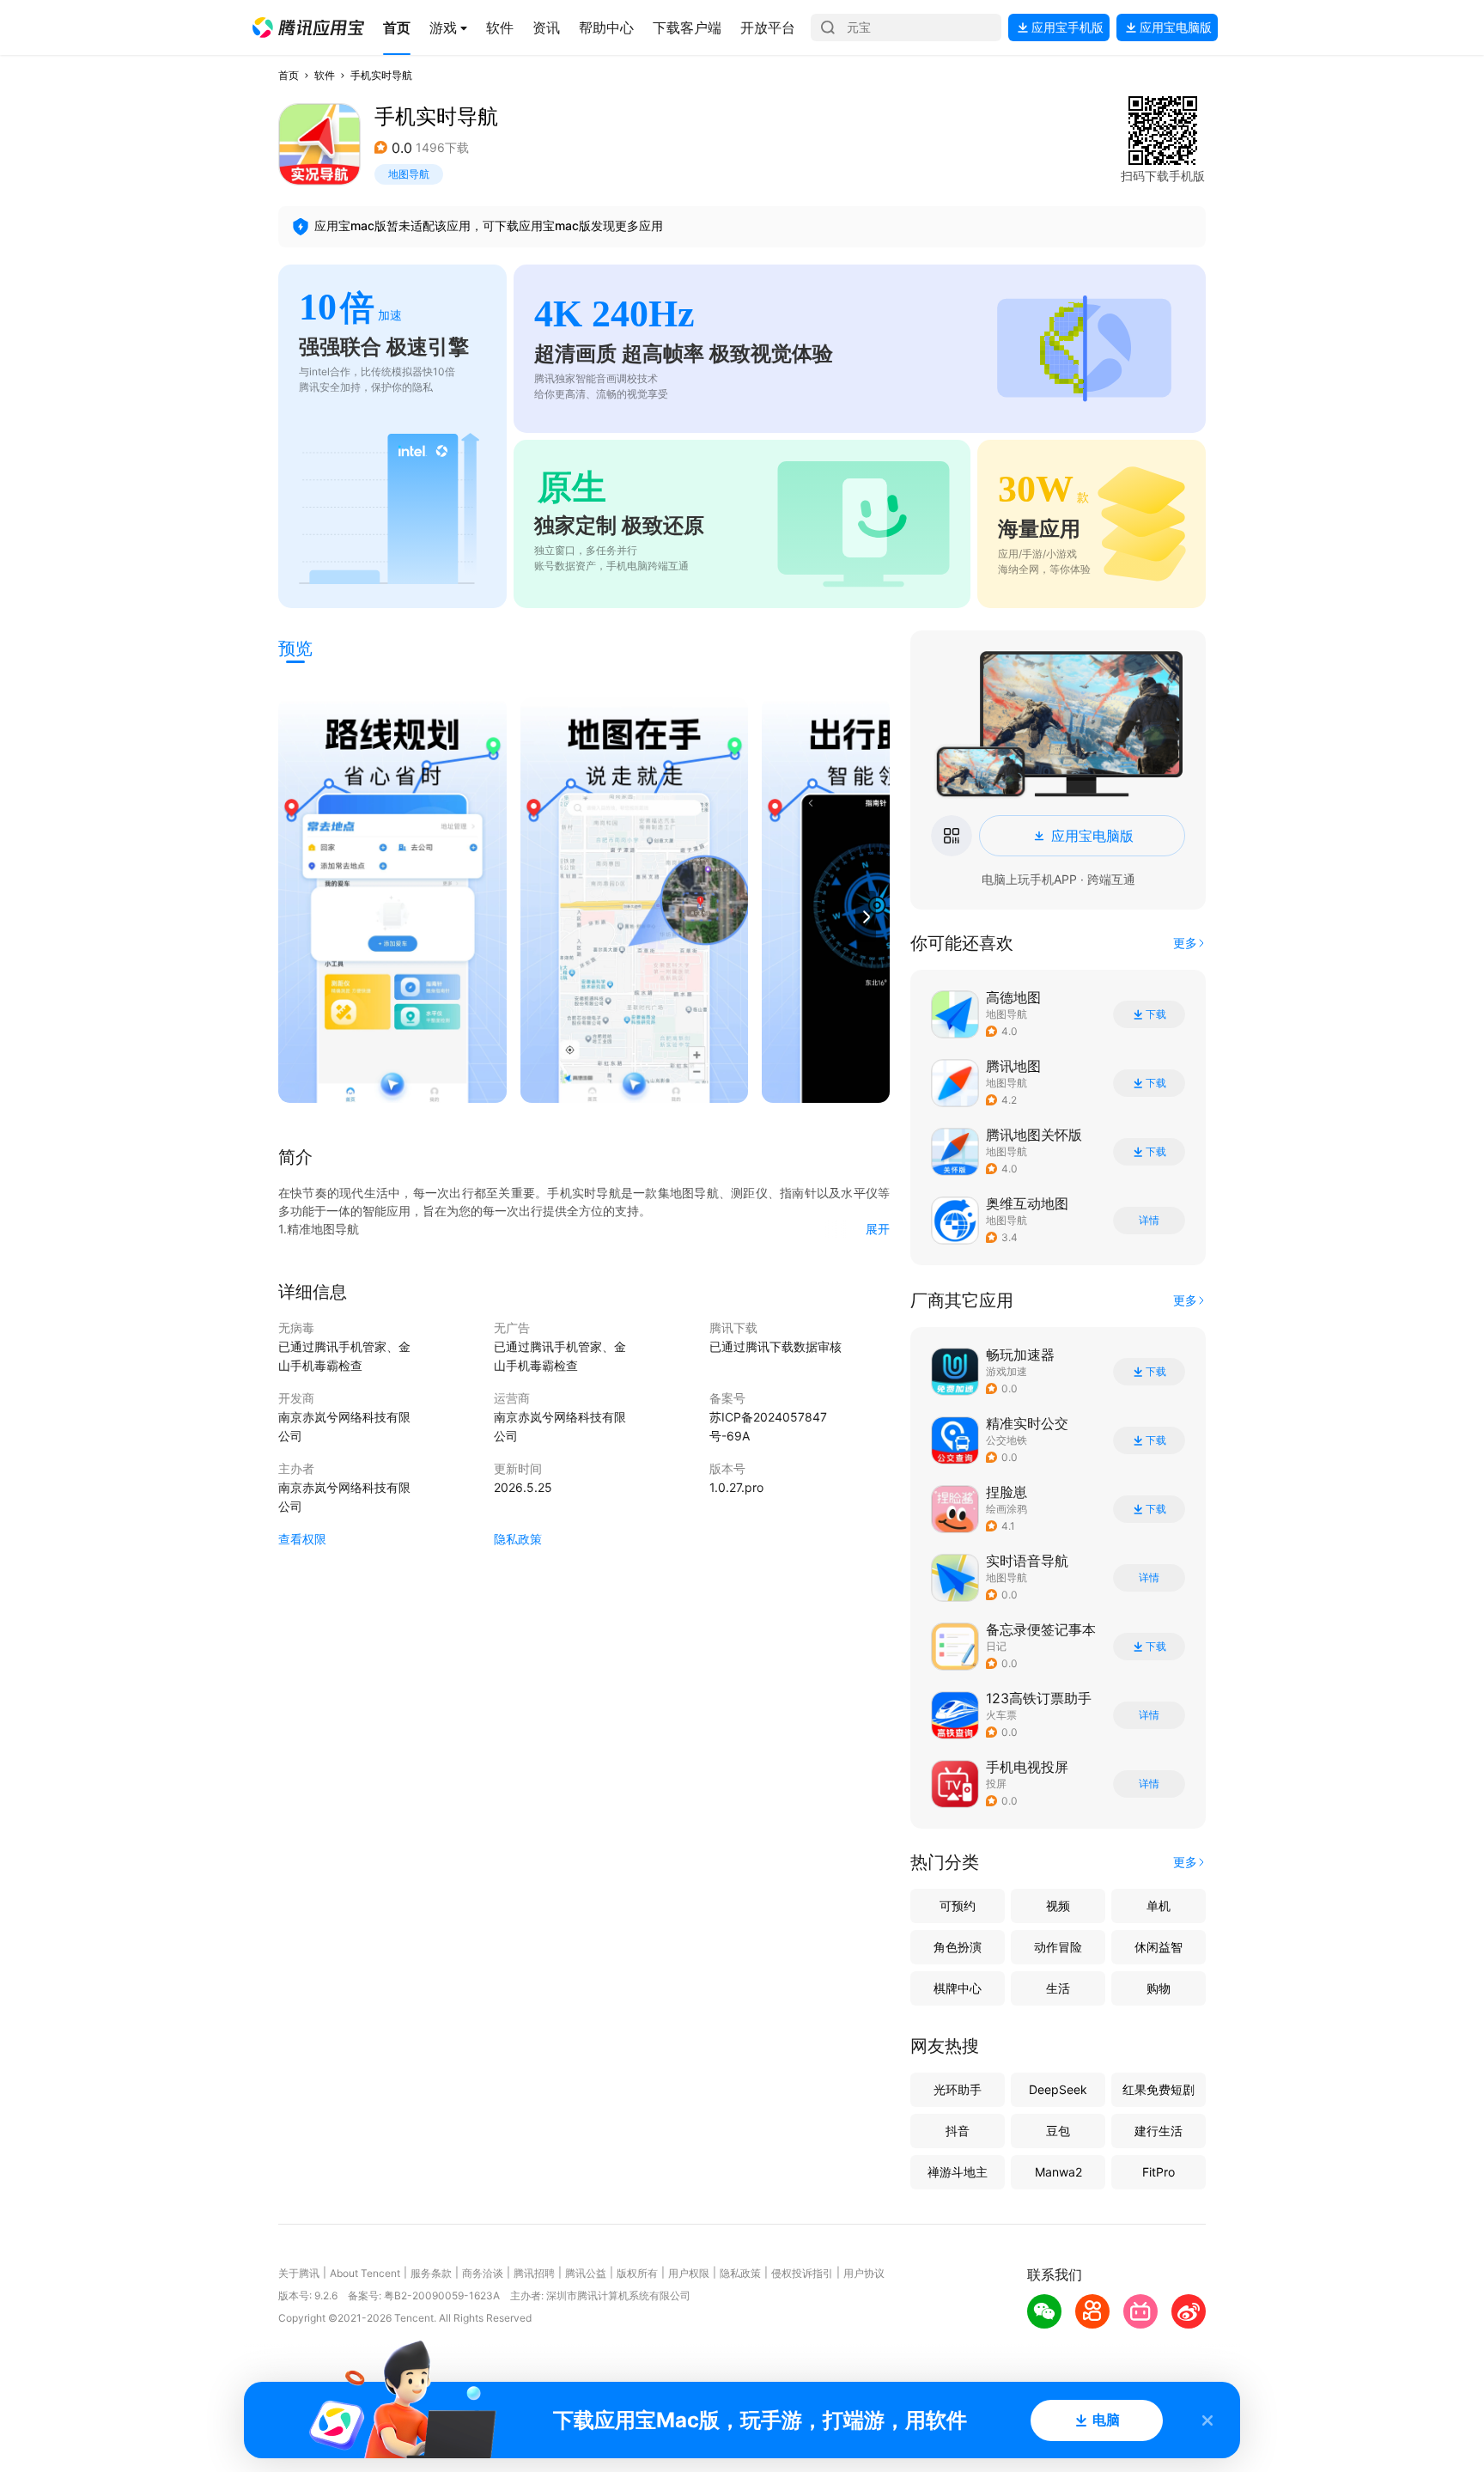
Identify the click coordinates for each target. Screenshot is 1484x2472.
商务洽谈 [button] (483, 2273)
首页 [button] (289, 75)
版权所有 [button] (637, 2273)
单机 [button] (1159, 1906)
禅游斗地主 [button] (958, 2172)
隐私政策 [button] (518, 1539)
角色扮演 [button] (958, 1947)
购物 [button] (1159, 1988)
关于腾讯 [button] (299, 2273)
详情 (1149, 1221)
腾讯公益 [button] (586, 2273)
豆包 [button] (1058, 2131)
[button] (308, 27)
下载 (1156, 1014)
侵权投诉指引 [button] (802, 2273)
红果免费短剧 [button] (1159, 2089)
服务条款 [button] (431, 2273)
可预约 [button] (958, 1906)
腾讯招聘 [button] (534, 2273)
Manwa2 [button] (1058, 2172)
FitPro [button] (1159, 2172)
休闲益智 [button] (1159, 1947)
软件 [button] (325, 75)
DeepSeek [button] (1058, 2089)
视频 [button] (1058, 1906)
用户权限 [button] (689, 2273)
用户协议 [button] (864, 2273)
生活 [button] (1058, 1988)
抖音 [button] (958, 2131)
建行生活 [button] (1159, 2131)
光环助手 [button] (958, 2089)
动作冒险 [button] (1058, 1947)
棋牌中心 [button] (958, 1988)
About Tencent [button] (365, 2273)
